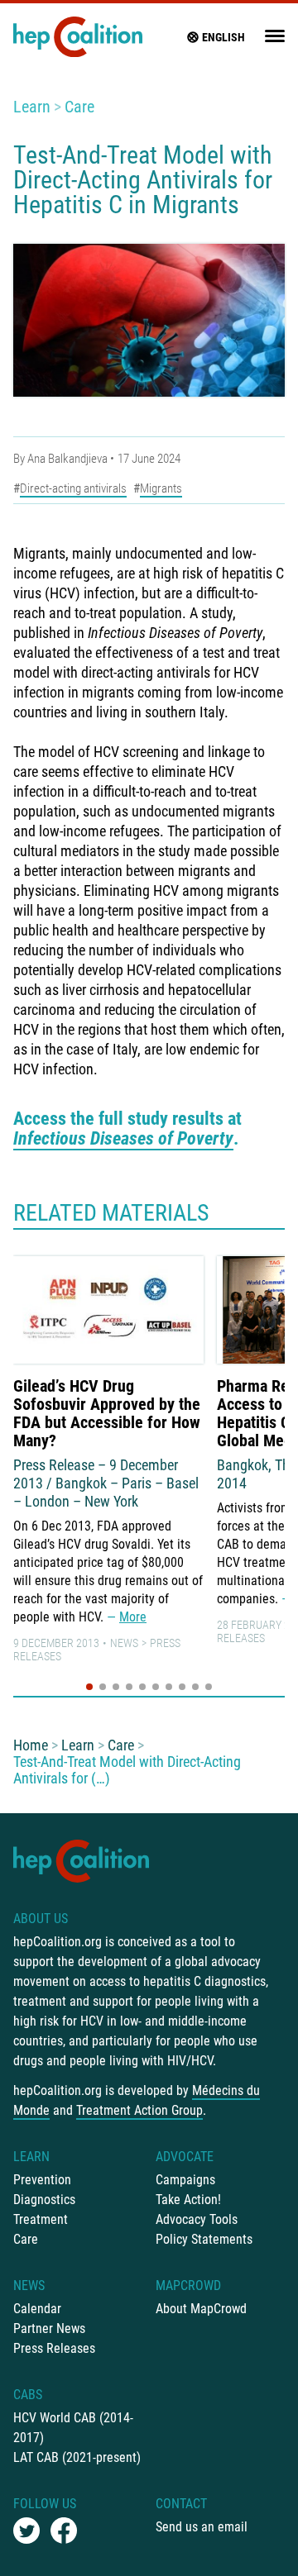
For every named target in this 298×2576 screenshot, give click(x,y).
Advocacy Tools (197, 2219)
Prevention (42, 2180)
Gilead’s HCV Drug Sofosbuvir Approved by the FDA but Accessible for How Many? (107, 1413)
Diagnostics (44, 2200)
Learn (32, 107)
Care (79, 107)
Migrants (161, 488)
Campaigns (185, 2180)
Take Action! (188, 2200)
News (124, 1643)
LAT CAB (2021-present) (77, 2457)
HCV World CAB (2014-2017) (73, 2428)
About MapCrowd (201, 2309)
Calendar (37, 2309)
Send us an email (202, 2527)
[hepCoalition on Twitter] (26, 2531)
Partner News (49, 2328)
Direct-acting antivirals (73, 488)
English (223, 37)
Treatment (41, 2219)
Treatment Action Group (139, 2110)
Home (31, 1745)
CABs (28, 2395)
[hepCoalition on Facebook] (64, 2531)
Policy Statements (204, 2239)
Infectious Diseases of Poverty (123, 1138)
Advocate (185, 2157)
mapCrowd (188, 2286)
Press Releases (54, 2348)
